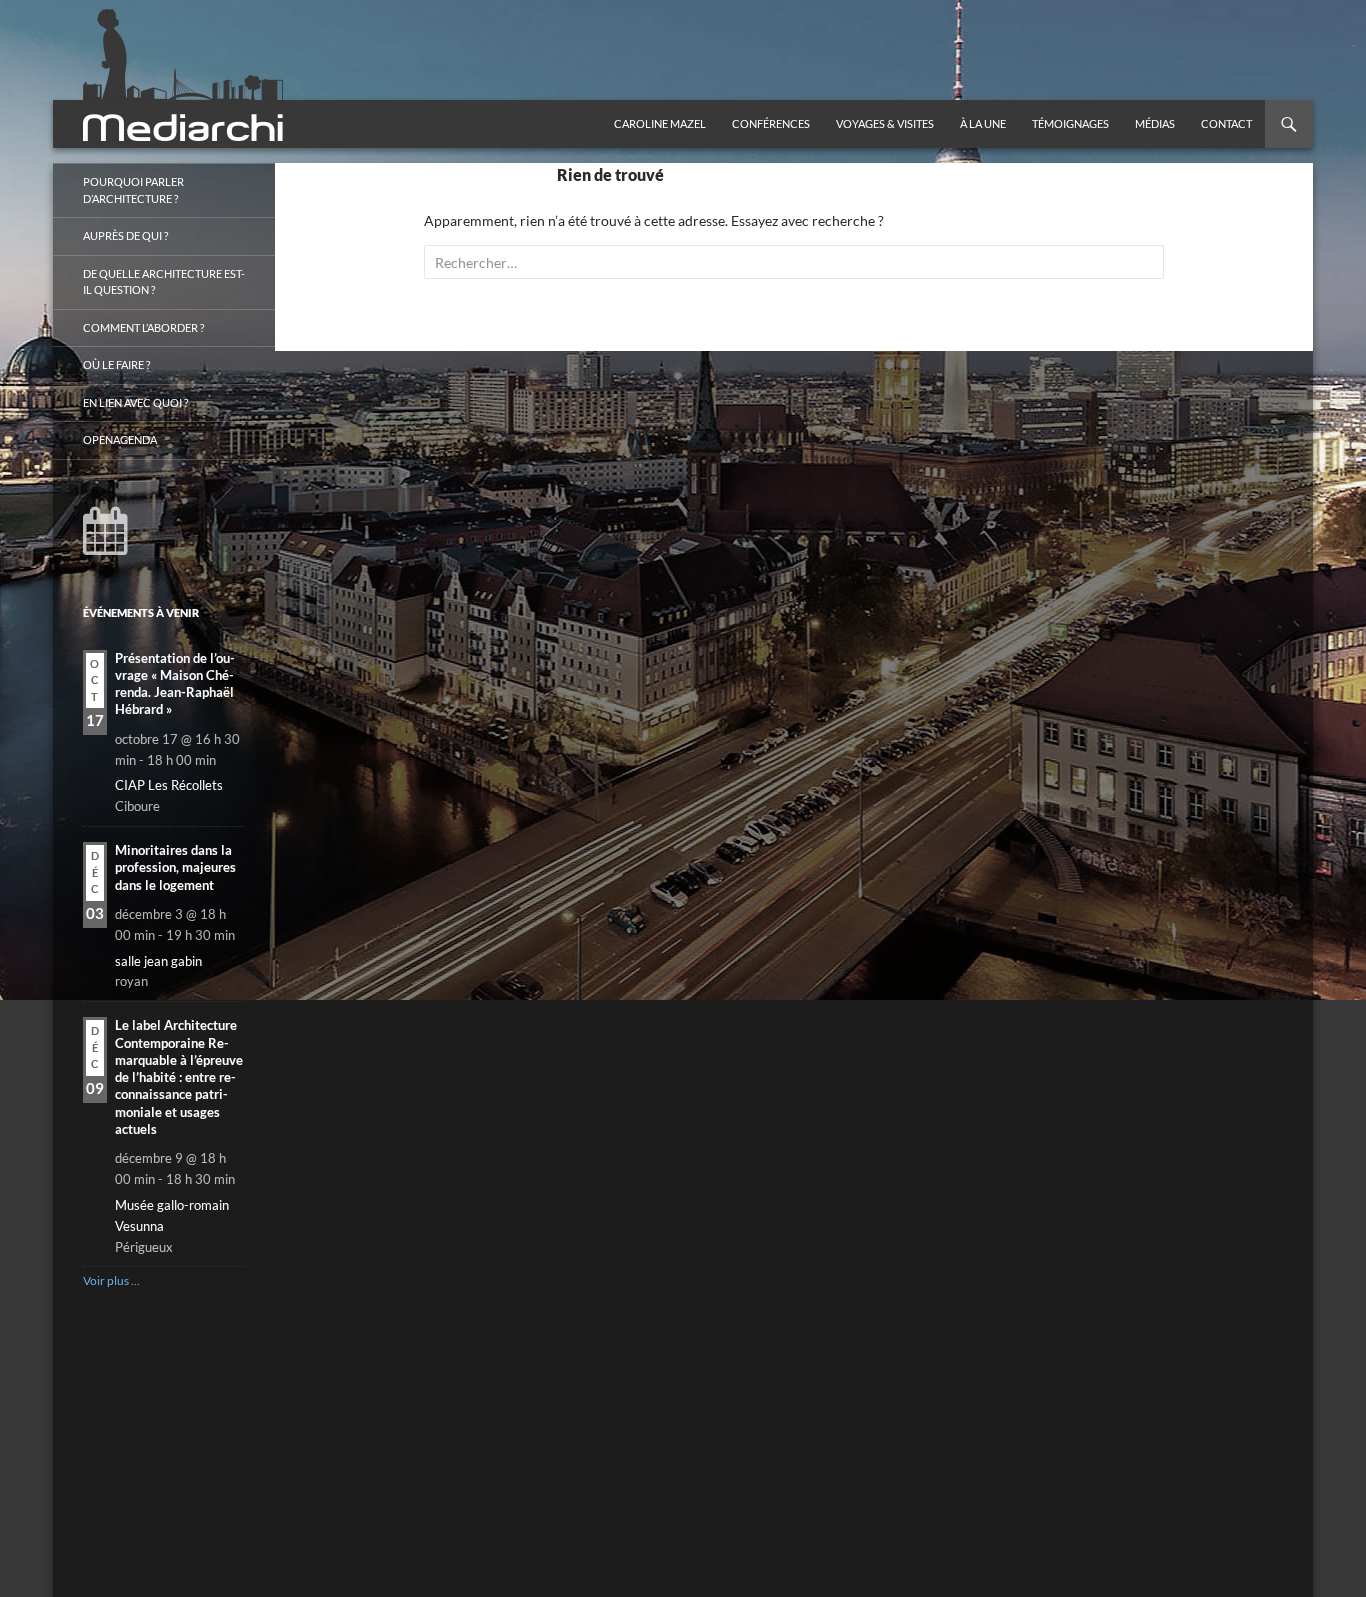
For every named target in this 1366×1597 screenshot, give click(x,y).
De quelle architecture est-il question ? (164, 282)
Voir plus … (111, 1280)
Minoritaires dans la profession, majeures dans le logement (175, 867)
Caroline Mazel (660, 123)
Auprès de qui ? (125, 235)
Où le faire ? (116, 364)
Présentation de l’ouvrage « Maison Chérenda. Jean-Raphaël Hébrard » (175, 684)
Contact (1226, 123)
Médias (1155, 123)
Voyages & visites (885, 123)
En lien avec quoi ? (135, 402)
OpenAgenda (120, 439)
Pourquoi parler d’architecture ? (133, 190)
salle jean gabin (158, 961)
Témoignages (1070, 123)
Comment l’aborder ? (143, 327)
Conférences (771, 123)
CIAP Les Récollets (169, 785)
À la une (983, 123)
